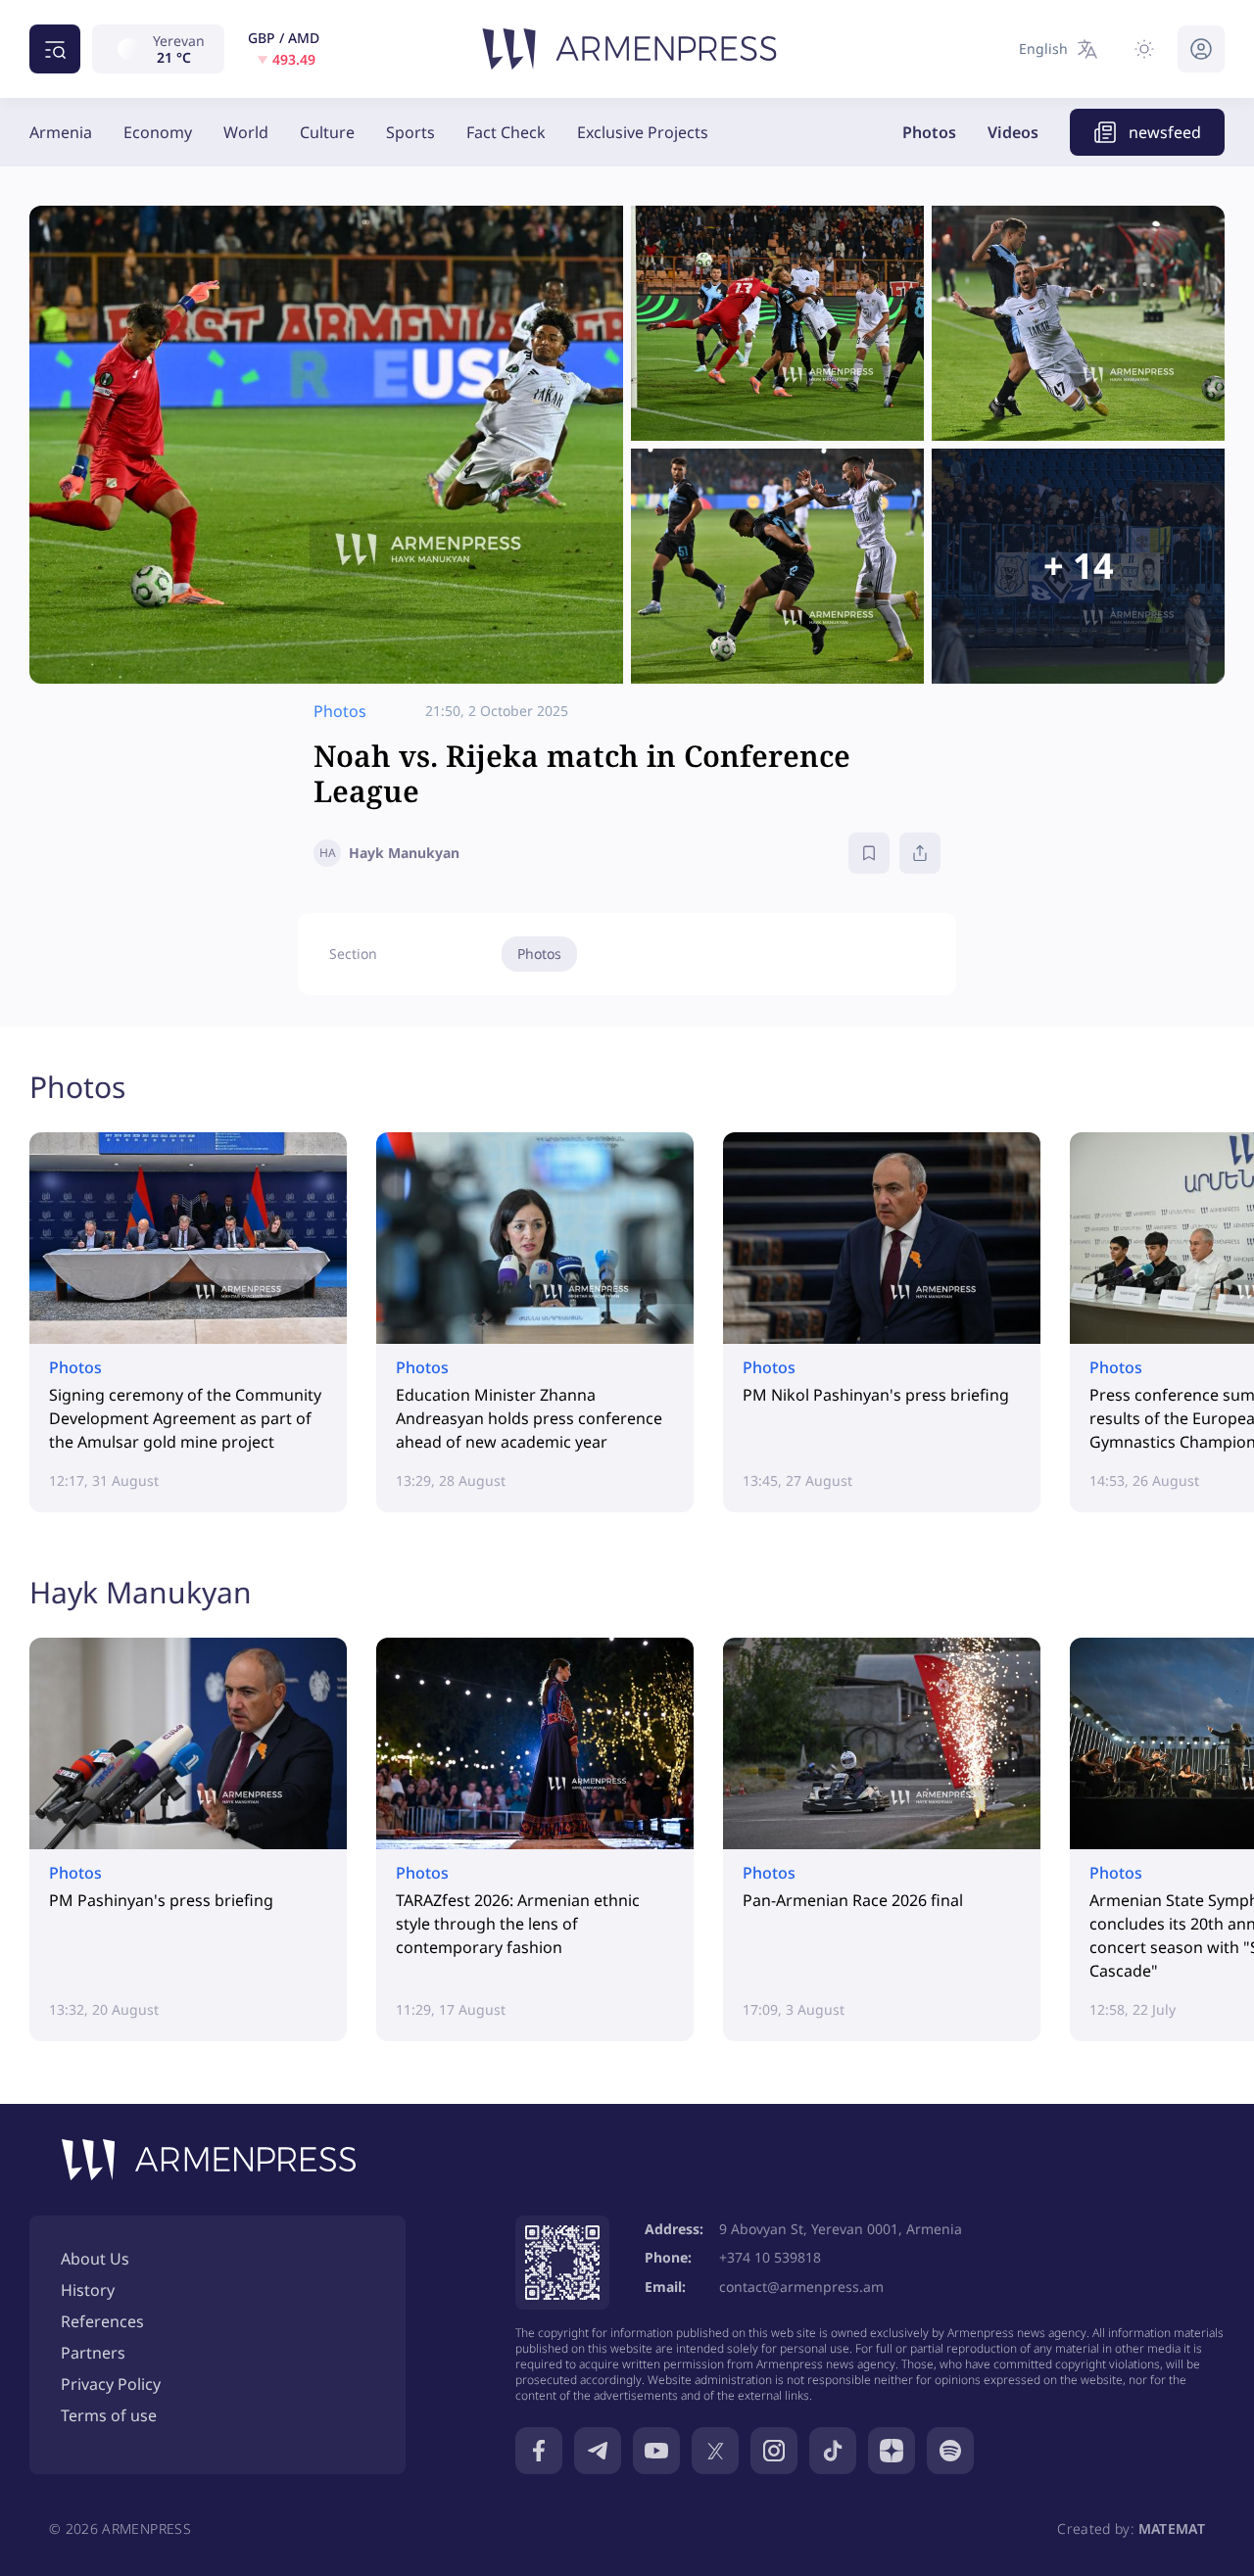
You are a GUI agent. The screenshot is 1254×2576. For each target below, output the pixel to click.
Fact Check (506, 132)
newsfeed (1165, 132)
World (246, 132)
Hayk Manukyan (141, 1592)
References (102, 2321)
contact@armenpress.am (801, 2287)
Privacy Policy (111, 2384)
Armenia (61, 132)
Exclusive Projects (643, 132)
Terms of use (109, 2415)
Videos (1013, 132)
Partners (93, 2353)
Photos (929, 132)
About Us (95, 2259)
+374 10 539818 (770, 2257)
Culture (327, 132)
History (88, 2290)
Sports (410, 132)
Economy (158, 132)
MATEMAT (1172, 2528)
